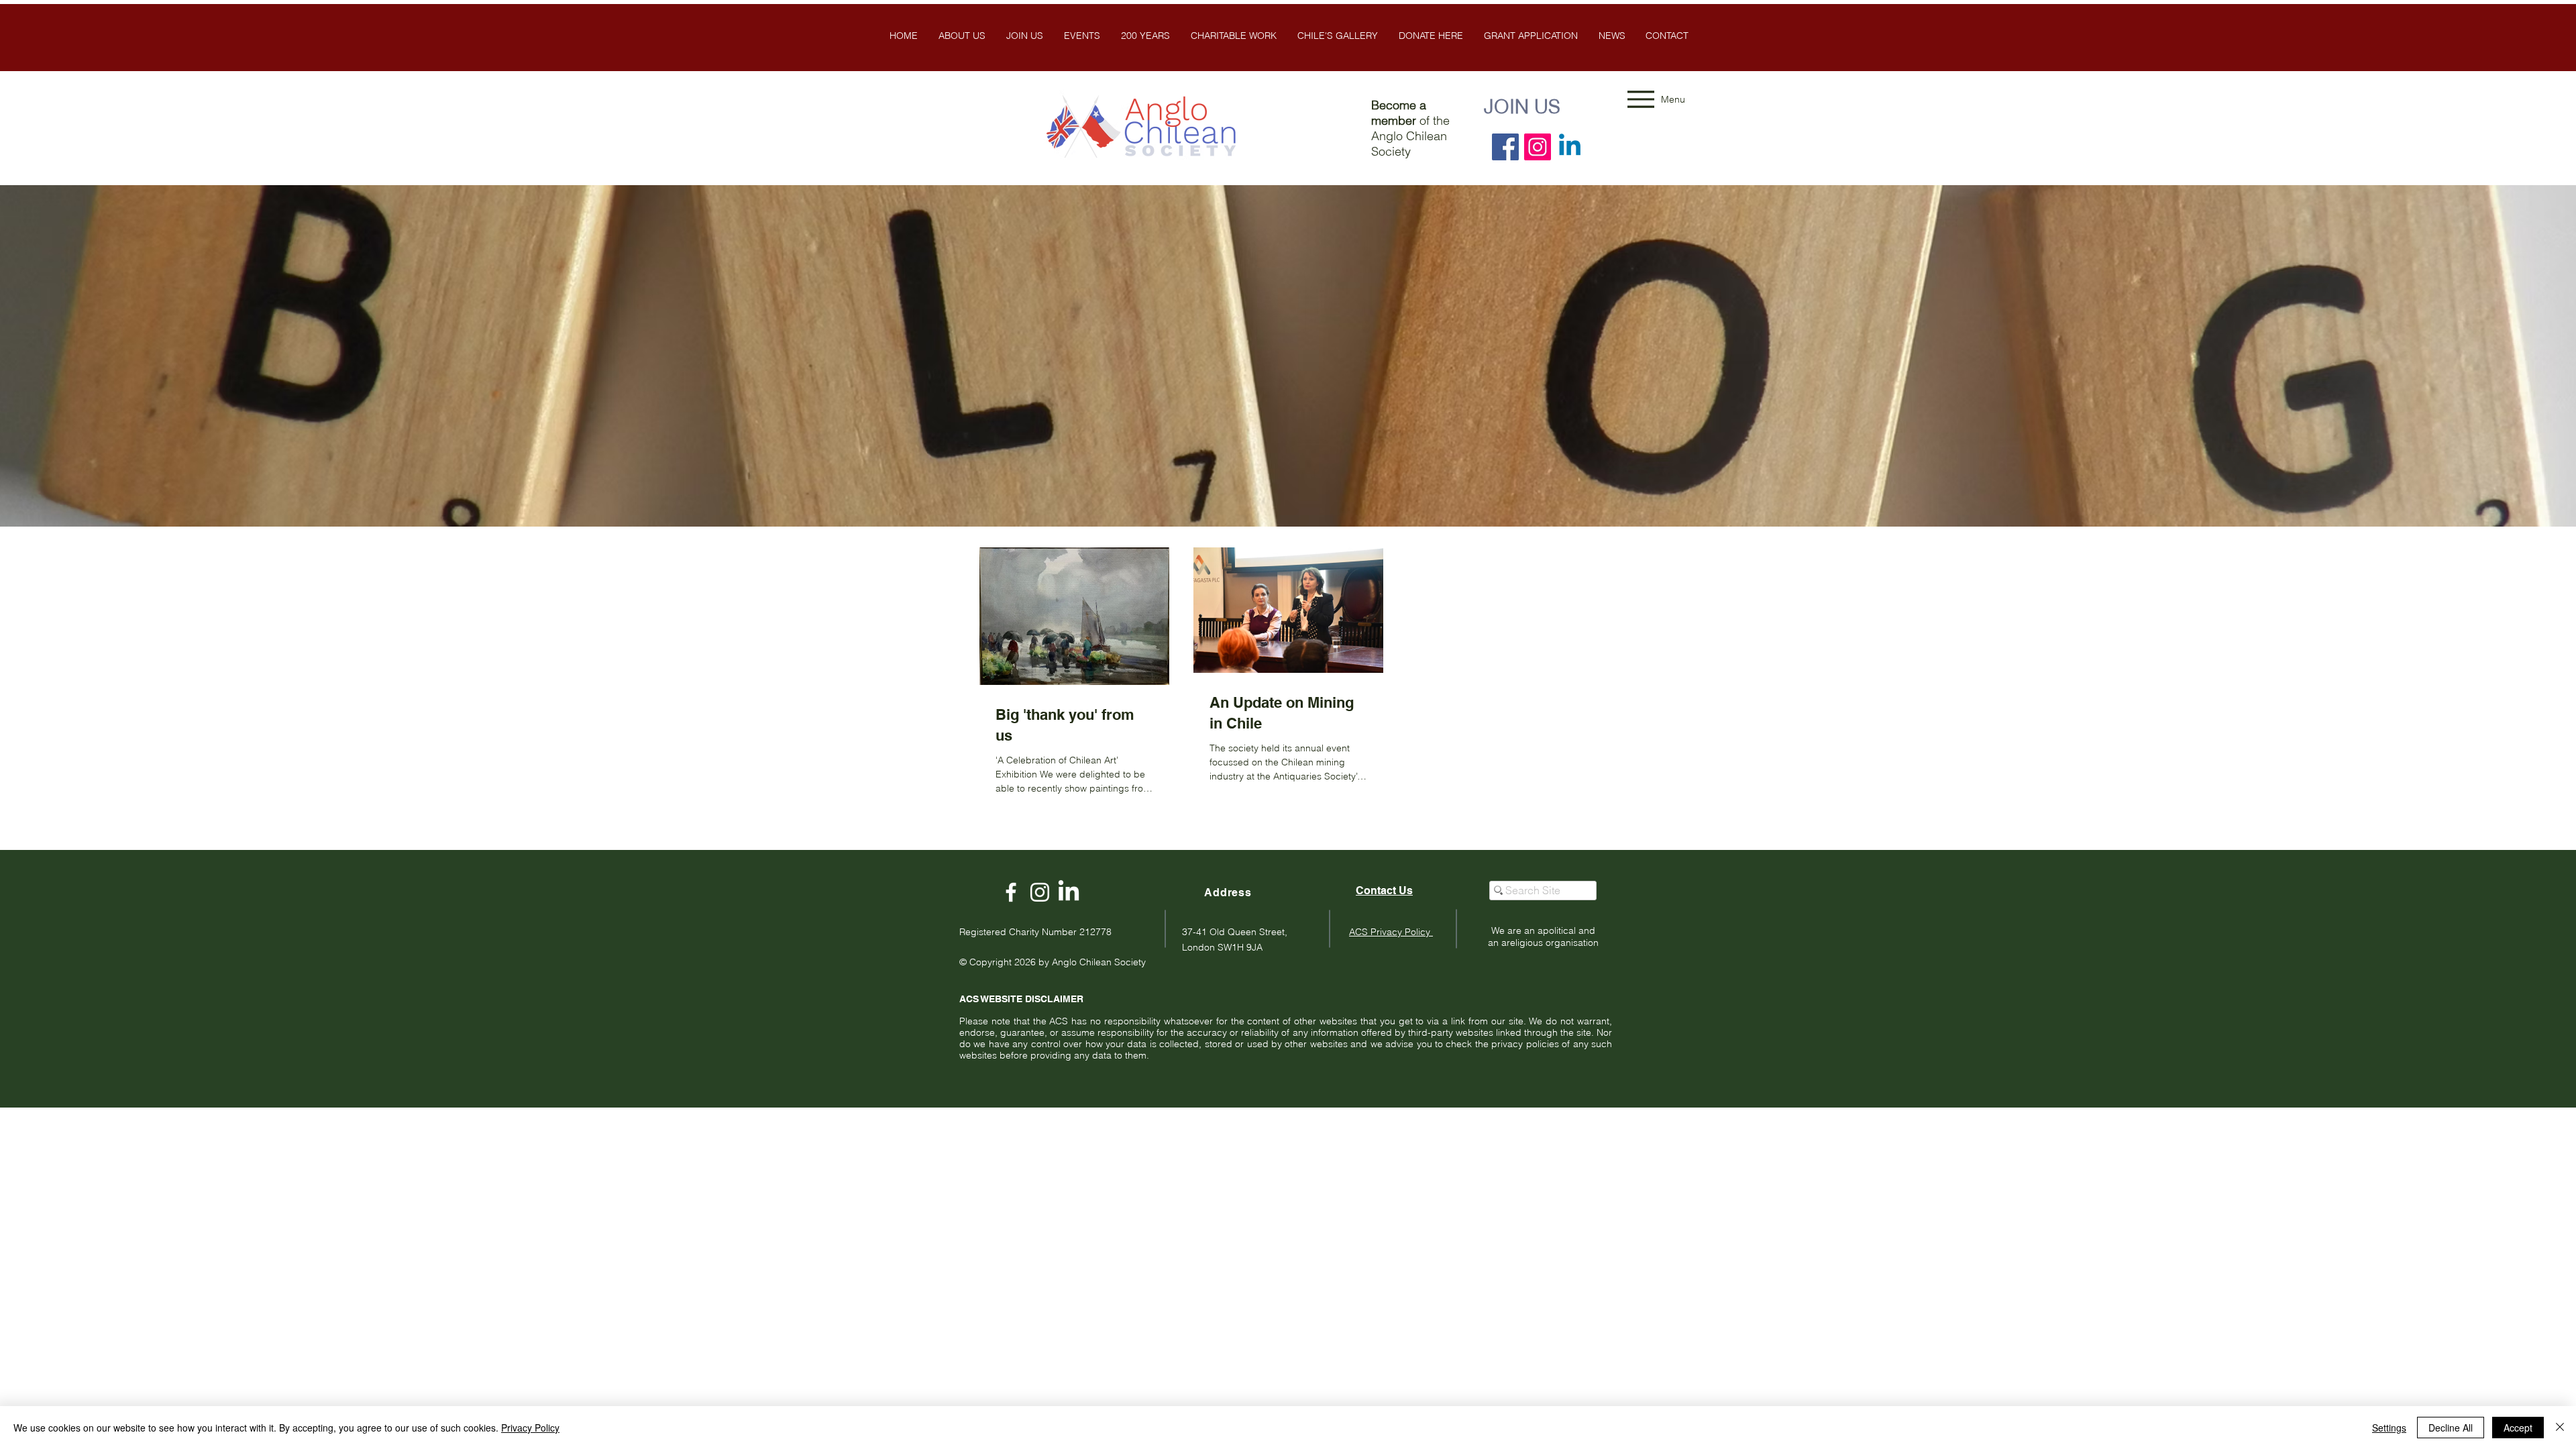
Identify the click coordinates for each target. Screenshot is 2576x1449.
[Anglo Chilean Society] (1040, 892)
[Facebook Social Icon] (1505, 147)
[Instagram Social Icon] (1538, 147)
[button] (1337, 36)
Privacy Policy (530, 1428)
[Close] (2560, 1428)
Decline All (2451, 1428)
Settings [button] (2389, 1428)
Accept (2518, 1428)
